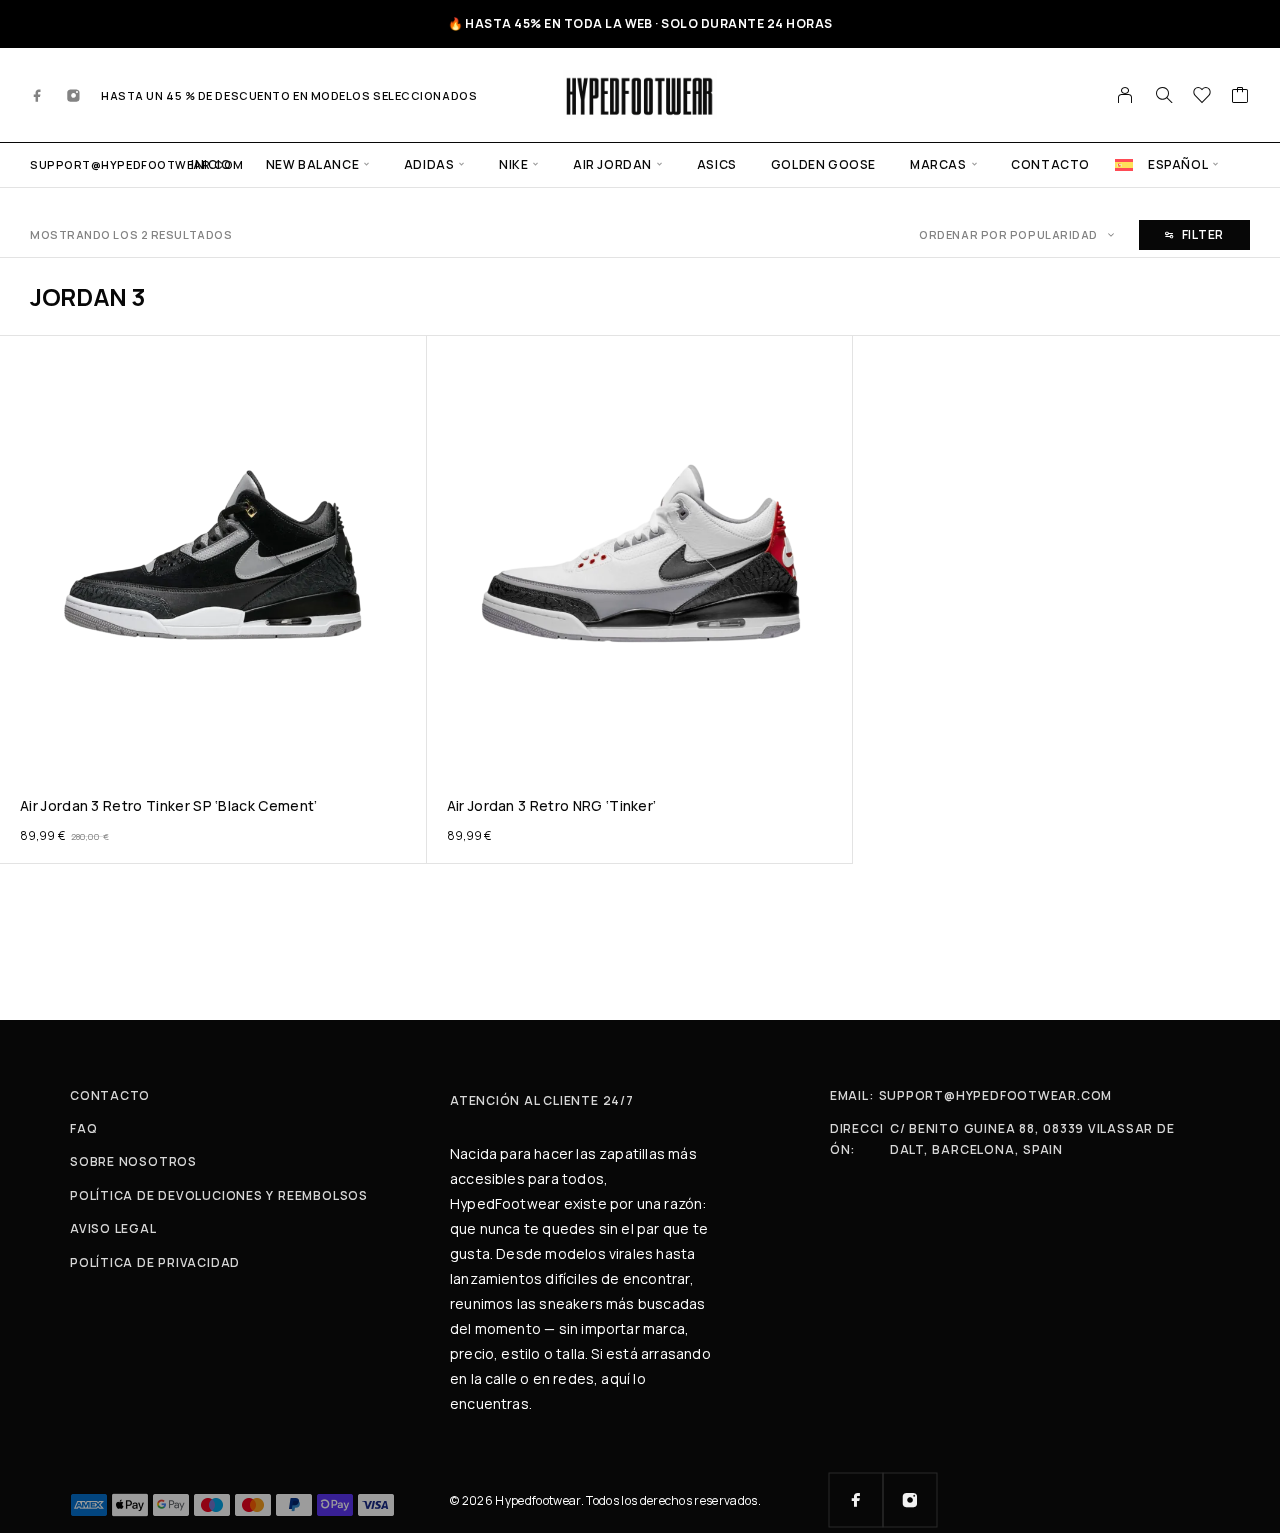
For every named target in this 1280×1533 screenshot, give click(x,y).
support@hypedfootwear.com (137, 164)
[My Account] (1125, 95)
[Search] (1164, 95)
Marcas (938, 164)
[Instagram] (74, 95)
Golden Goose (823, 164)
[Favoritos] (1202, 97)
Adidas (429, 164)
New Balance (313, 164)
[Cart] (1240, 97)
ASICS (717, 164)
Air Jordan (612, 164)
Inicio (211, 164)
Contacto (1050, 164)
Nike (513, 164)
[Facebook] (38, 95)
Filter (1203, 234)
